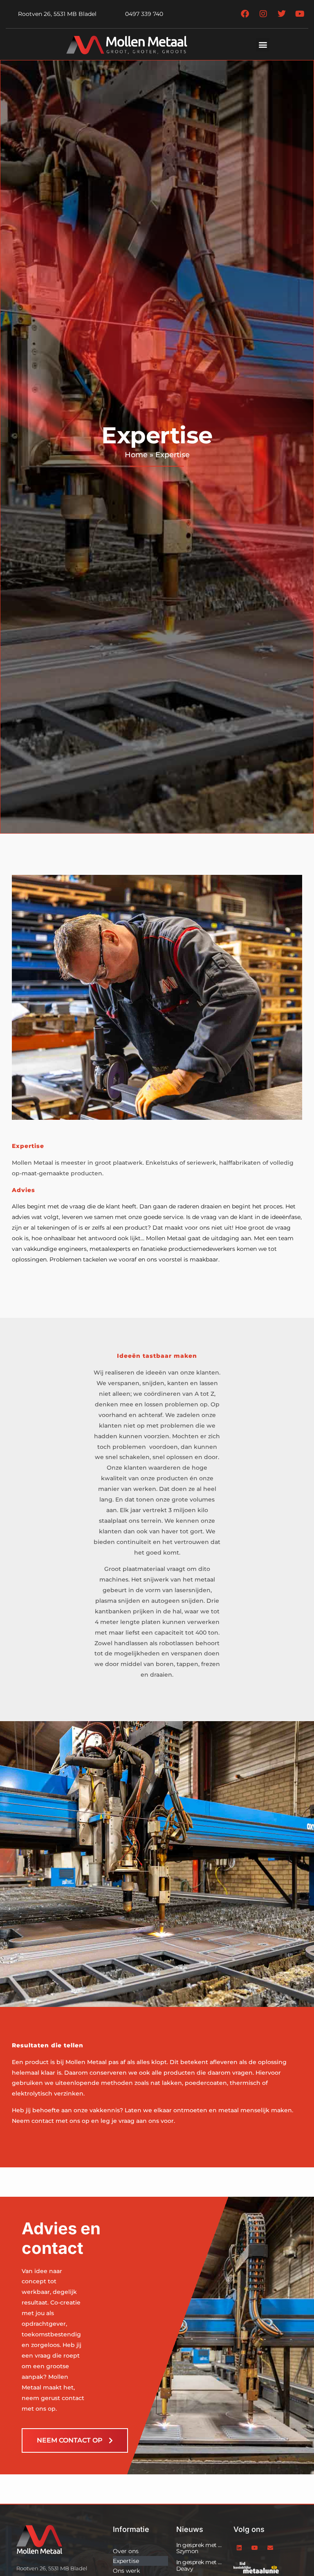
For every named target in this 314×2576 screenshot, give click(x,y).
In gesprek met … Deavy (199, 2565)
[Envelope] (270, 2548)
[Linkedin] (239, 2548)
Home (136, 455)
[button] (263, 45)
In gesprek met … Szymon (199, 2548)
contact (43, 2121)
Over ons (126, 2551)
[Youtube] (255, 2548)
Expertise (126, 2561)
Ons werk (126, 2571)
